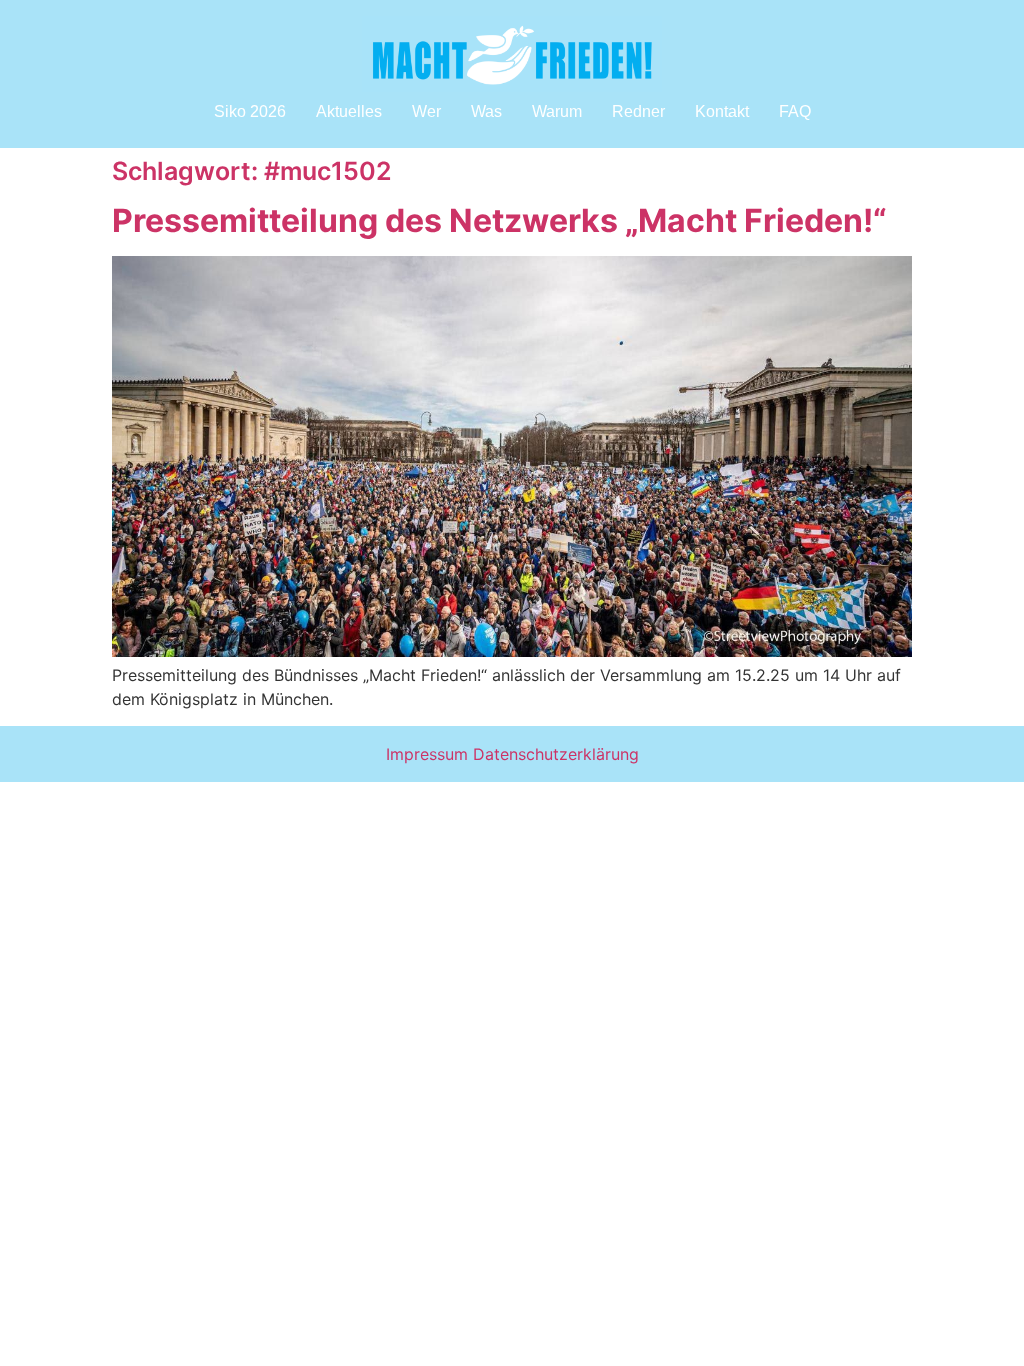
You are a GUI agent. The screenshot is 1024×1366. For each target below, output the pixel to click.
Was (486, 111)
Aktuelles (349, 111)
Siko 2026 (250, 111)
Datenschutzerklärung (556, 754)
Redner (638, 111)
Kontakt (722, 111)
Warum (557, 111)
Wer (426, 111)
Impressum (427, 754)
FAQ (795, 111)
